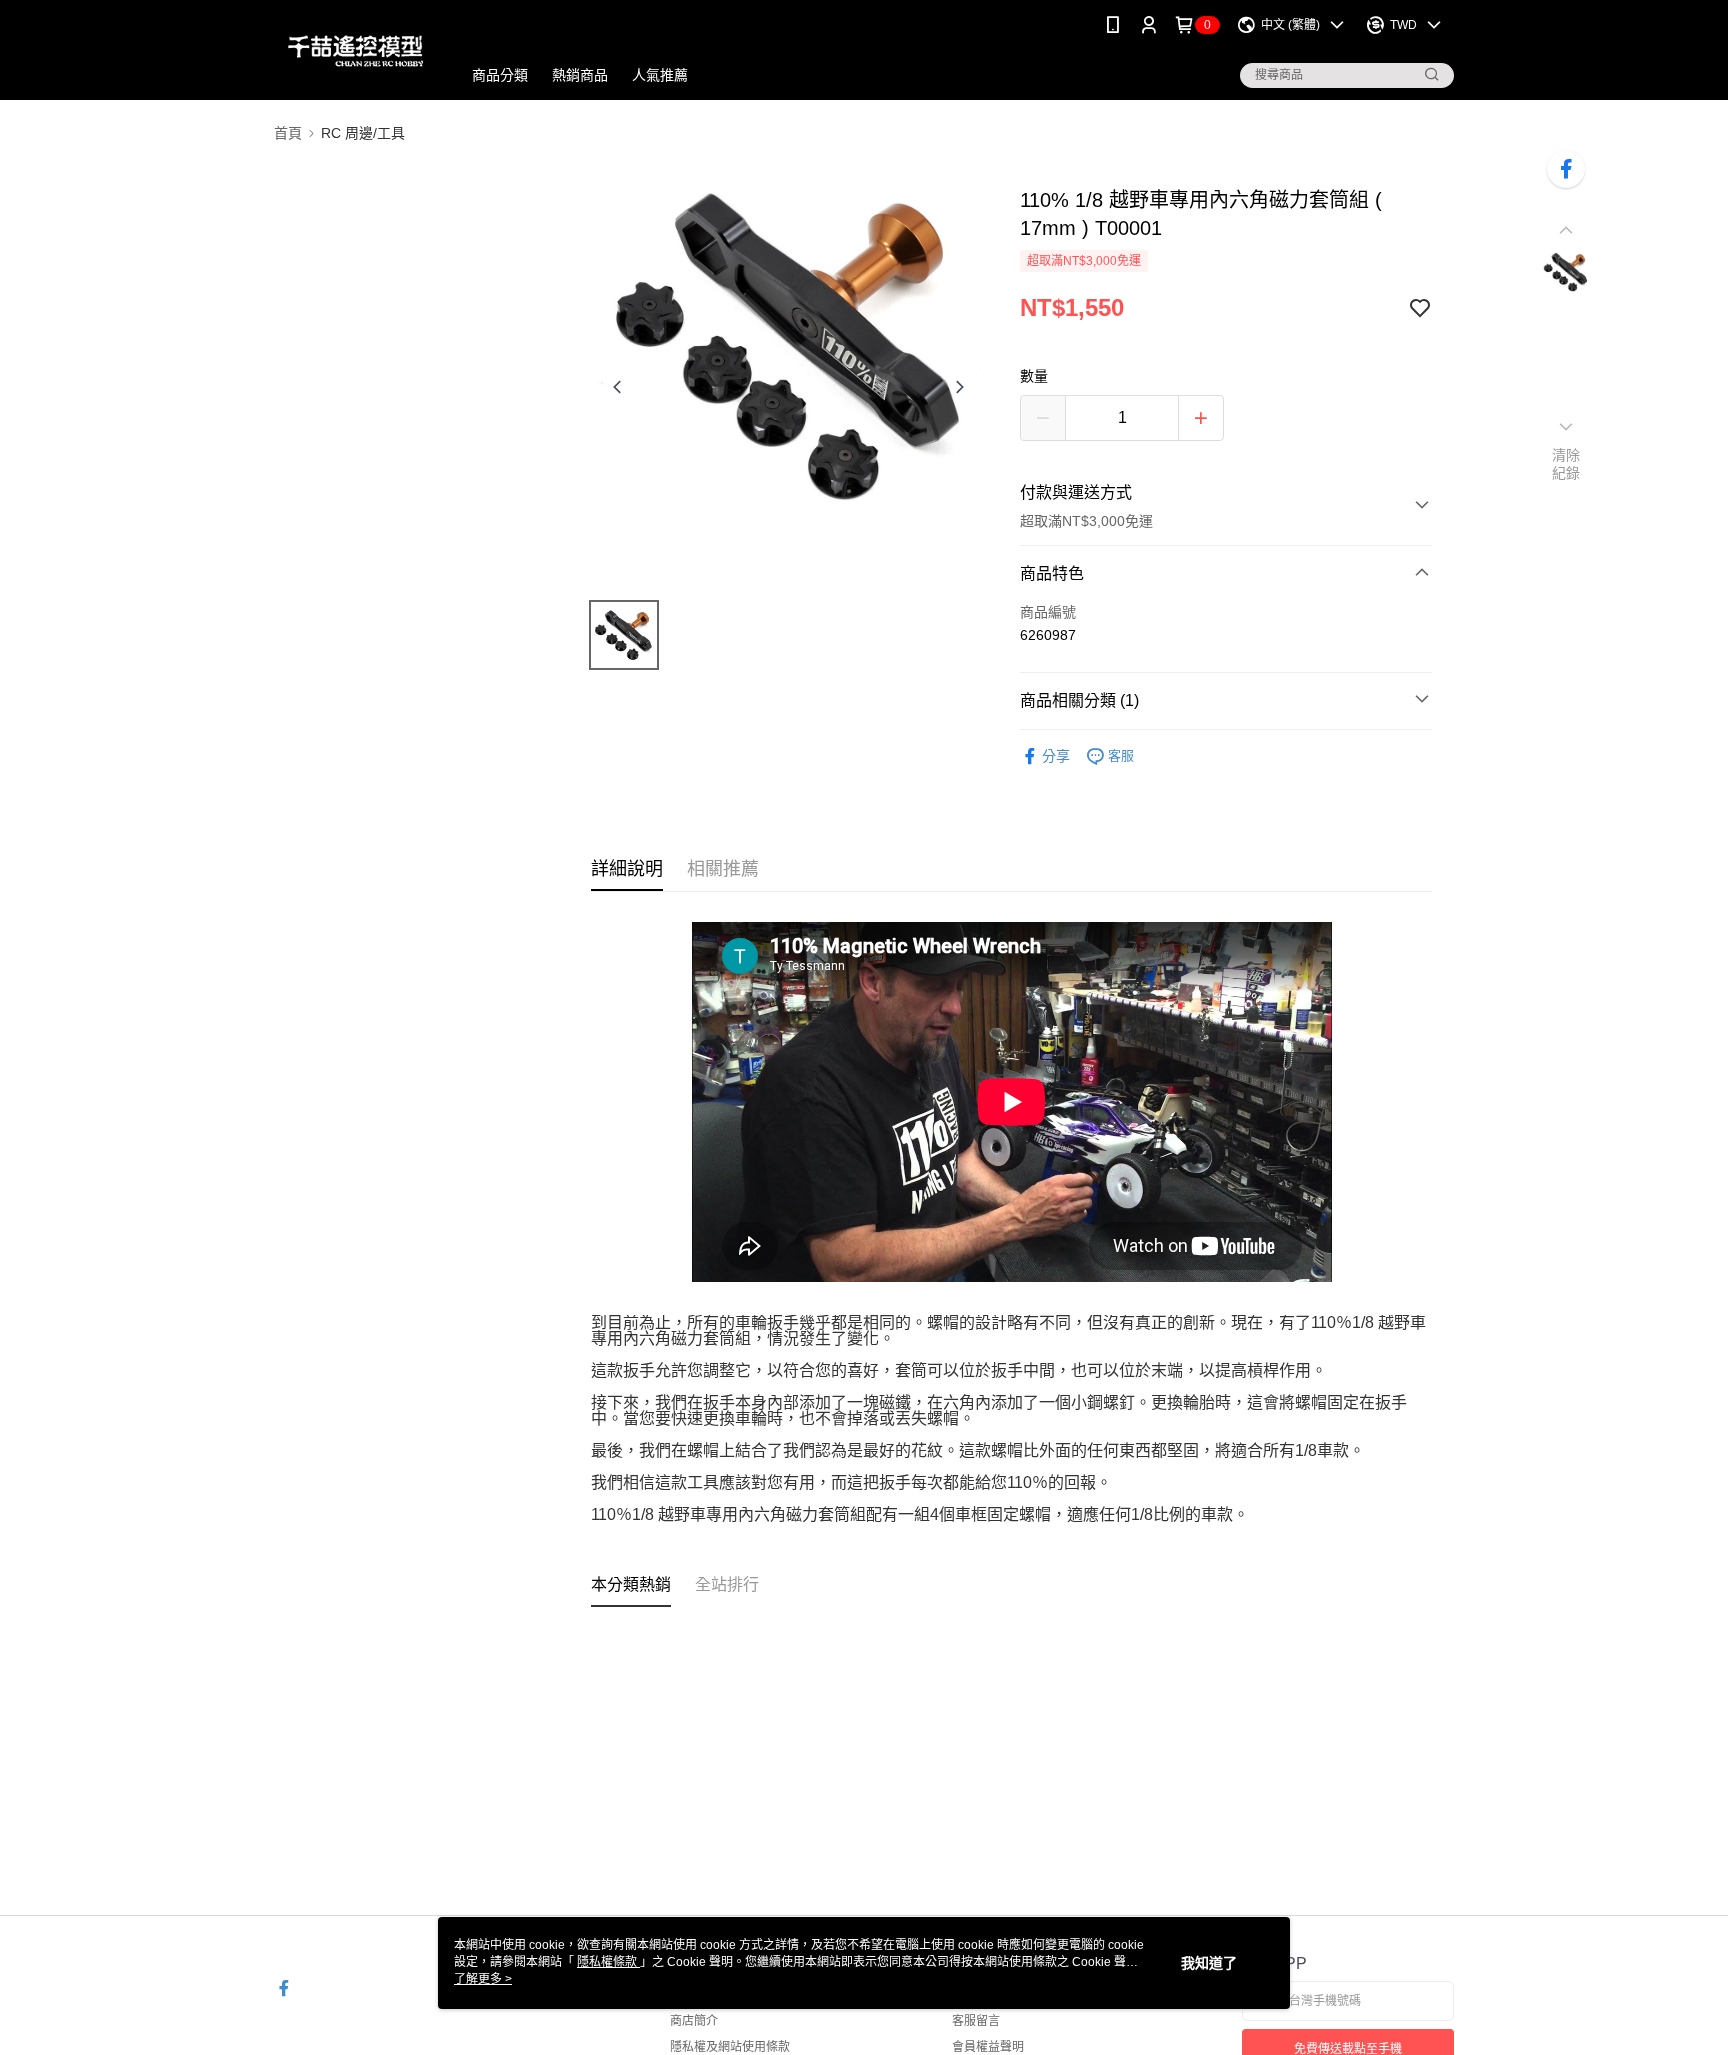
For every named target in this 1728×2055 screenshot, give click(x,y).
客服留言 (976, 2021)
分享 (1056, 756)
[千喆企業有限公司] (355, 52)
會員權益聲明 (988, 2047)
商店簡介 (694, 2021)
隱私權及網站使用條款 (730, 2047)
